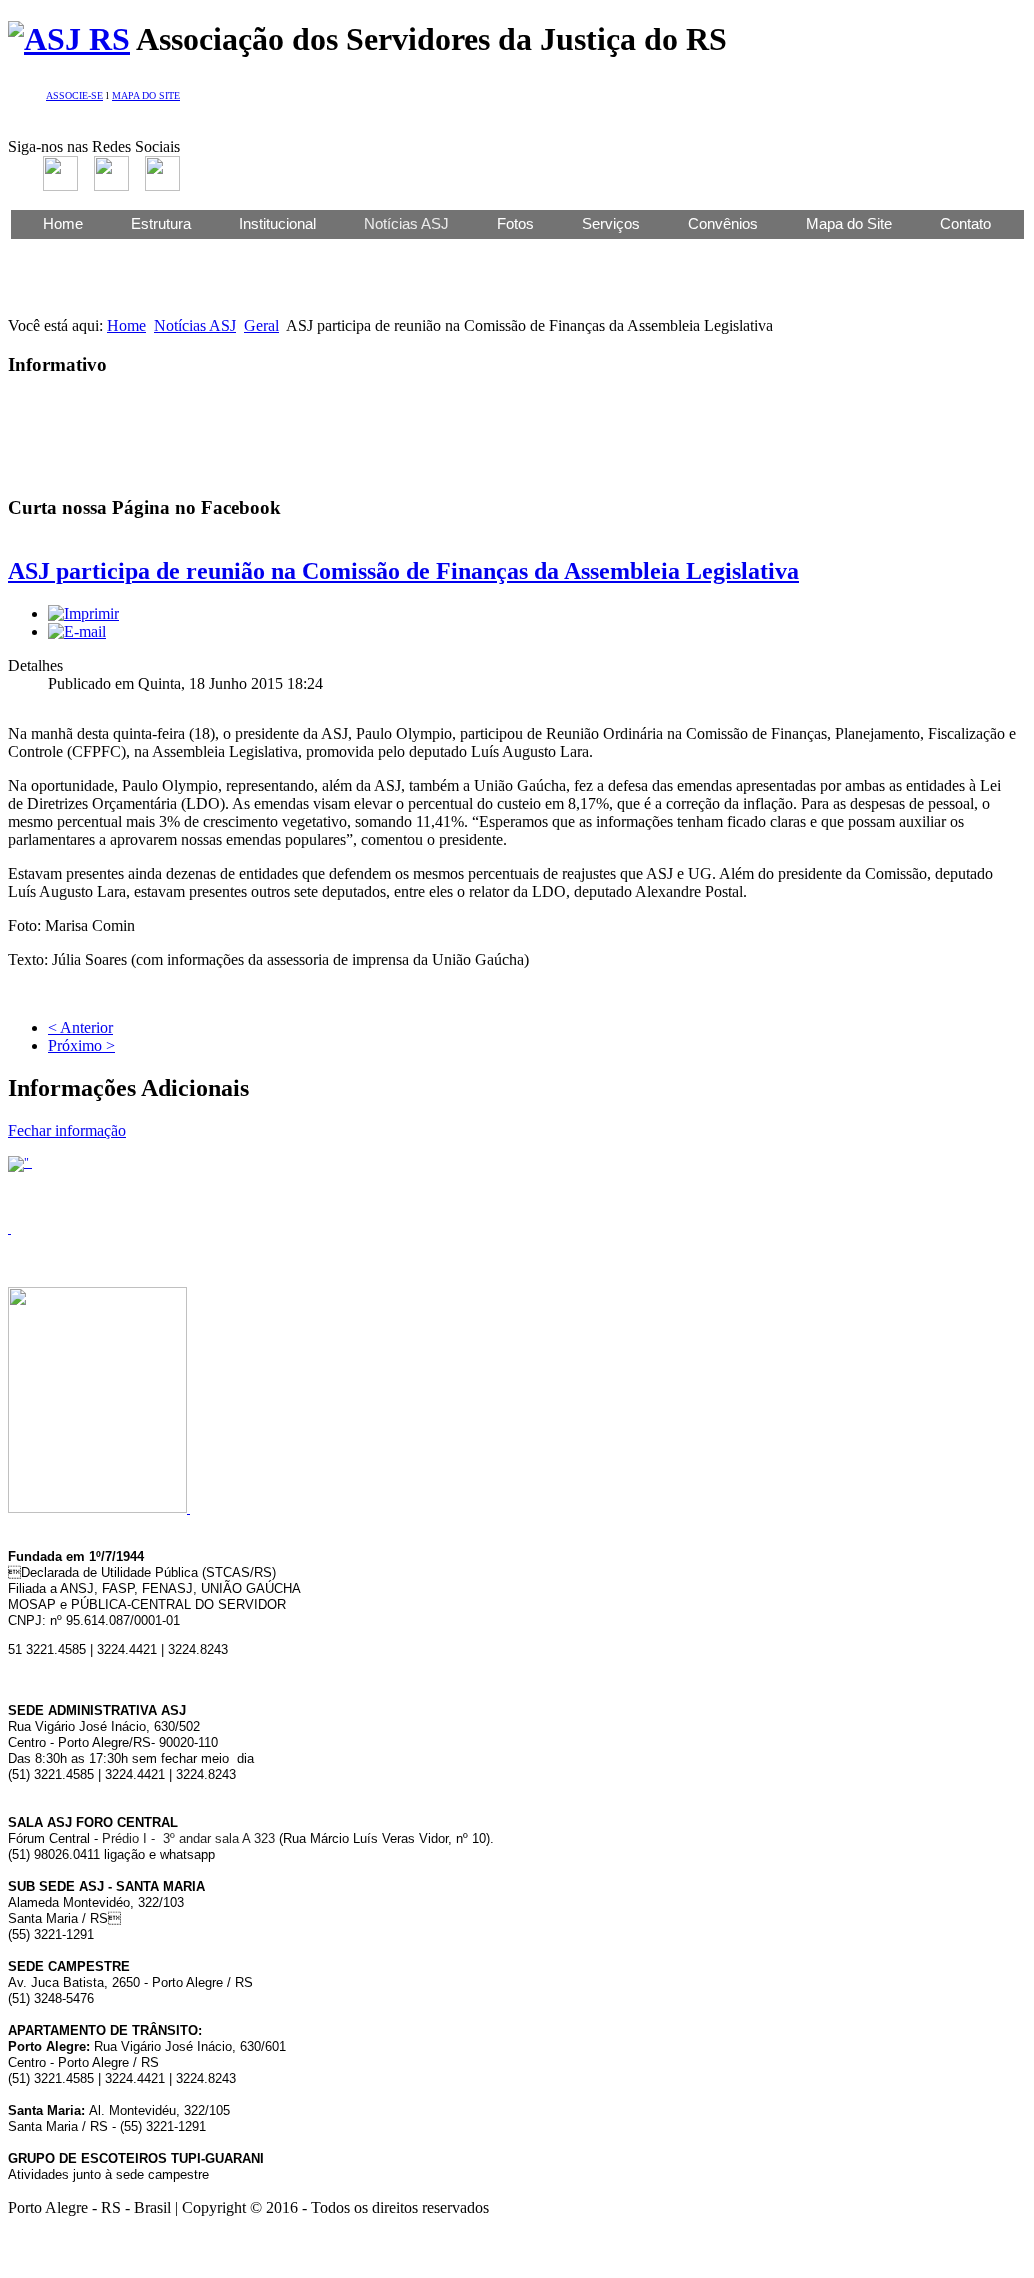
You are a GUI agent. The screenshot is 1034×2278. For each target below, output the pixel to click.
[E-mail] (77, 631)
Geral (261, 325)
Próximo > (81, 1045)
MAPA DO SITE (146, 95)
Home (63, 223)
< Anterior (80, 1027)
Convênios (723, 223)
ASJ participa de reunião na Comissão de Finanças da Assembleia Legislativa (403, 571)
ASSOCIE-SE (74, 95)
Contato (965, 223)
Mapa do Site (849, 223)
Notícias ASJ (195, 325)
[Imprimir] (83, 613)
